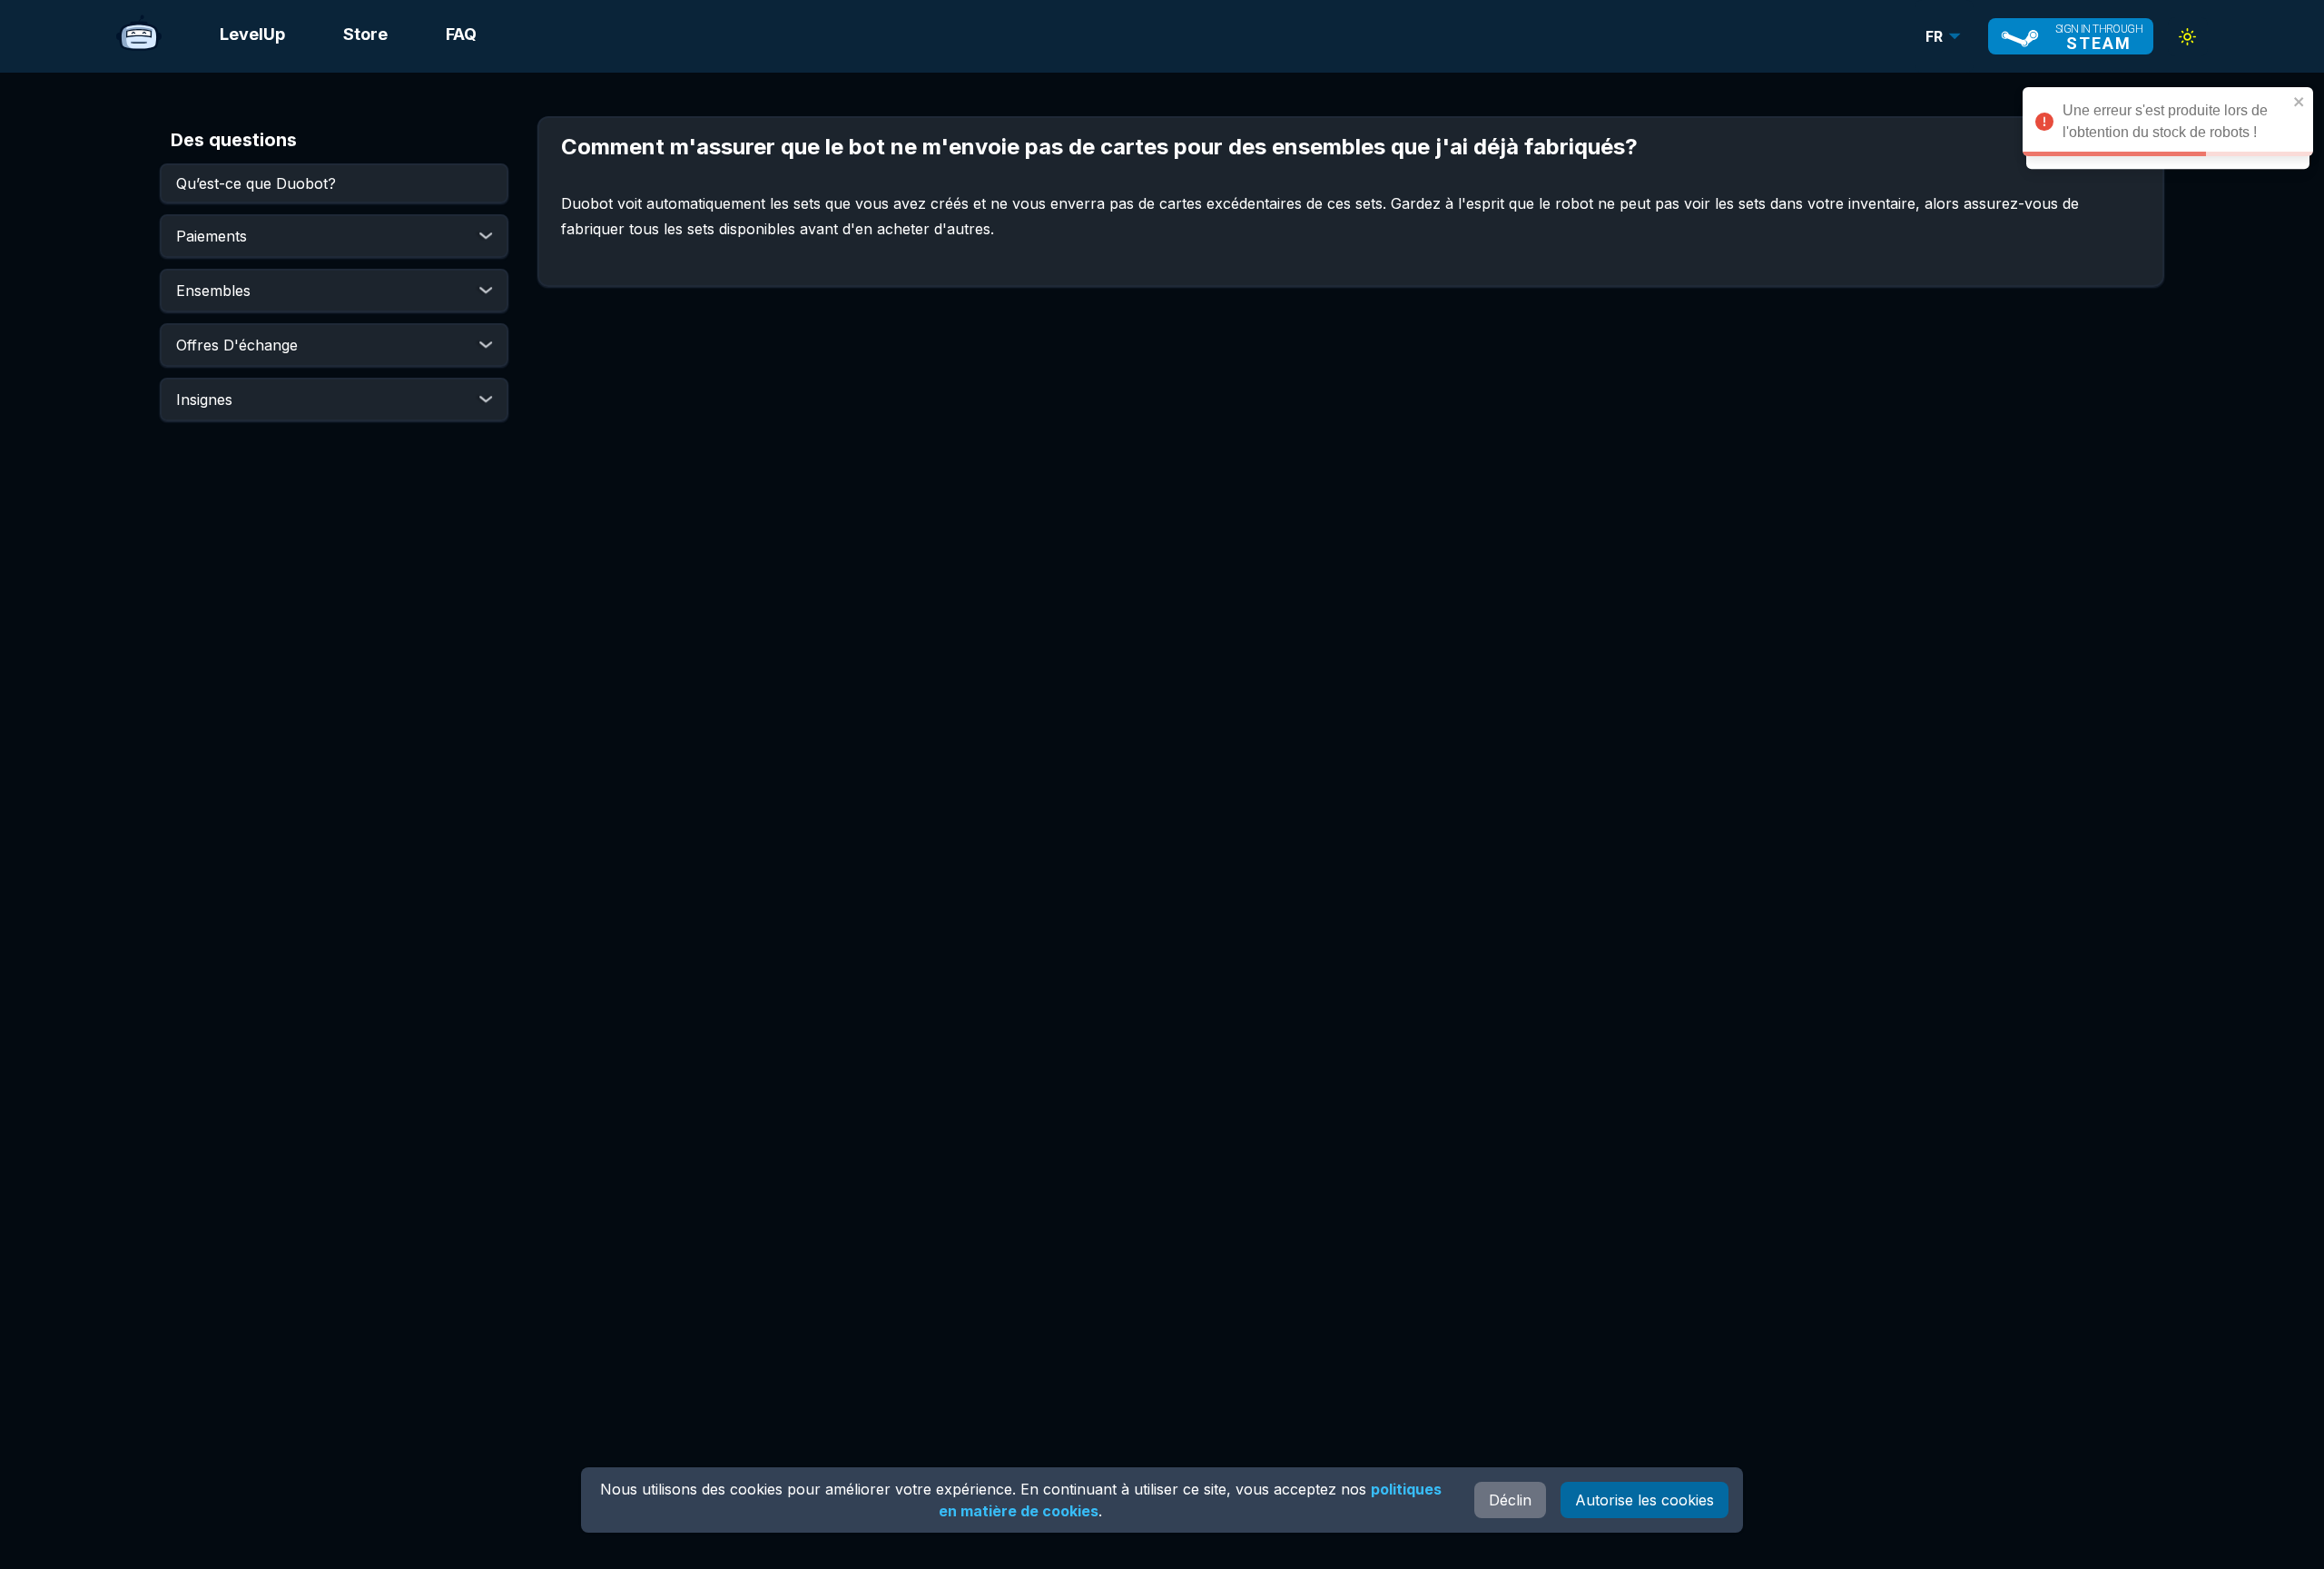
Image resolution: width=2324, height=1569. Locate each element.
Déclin (1510, 1500)
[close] (2299, 102)
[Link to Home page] (139, 36)
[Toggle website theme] (2188, 37)
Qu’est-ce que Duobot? (256, 183)
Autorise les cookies (1645, 1500)
